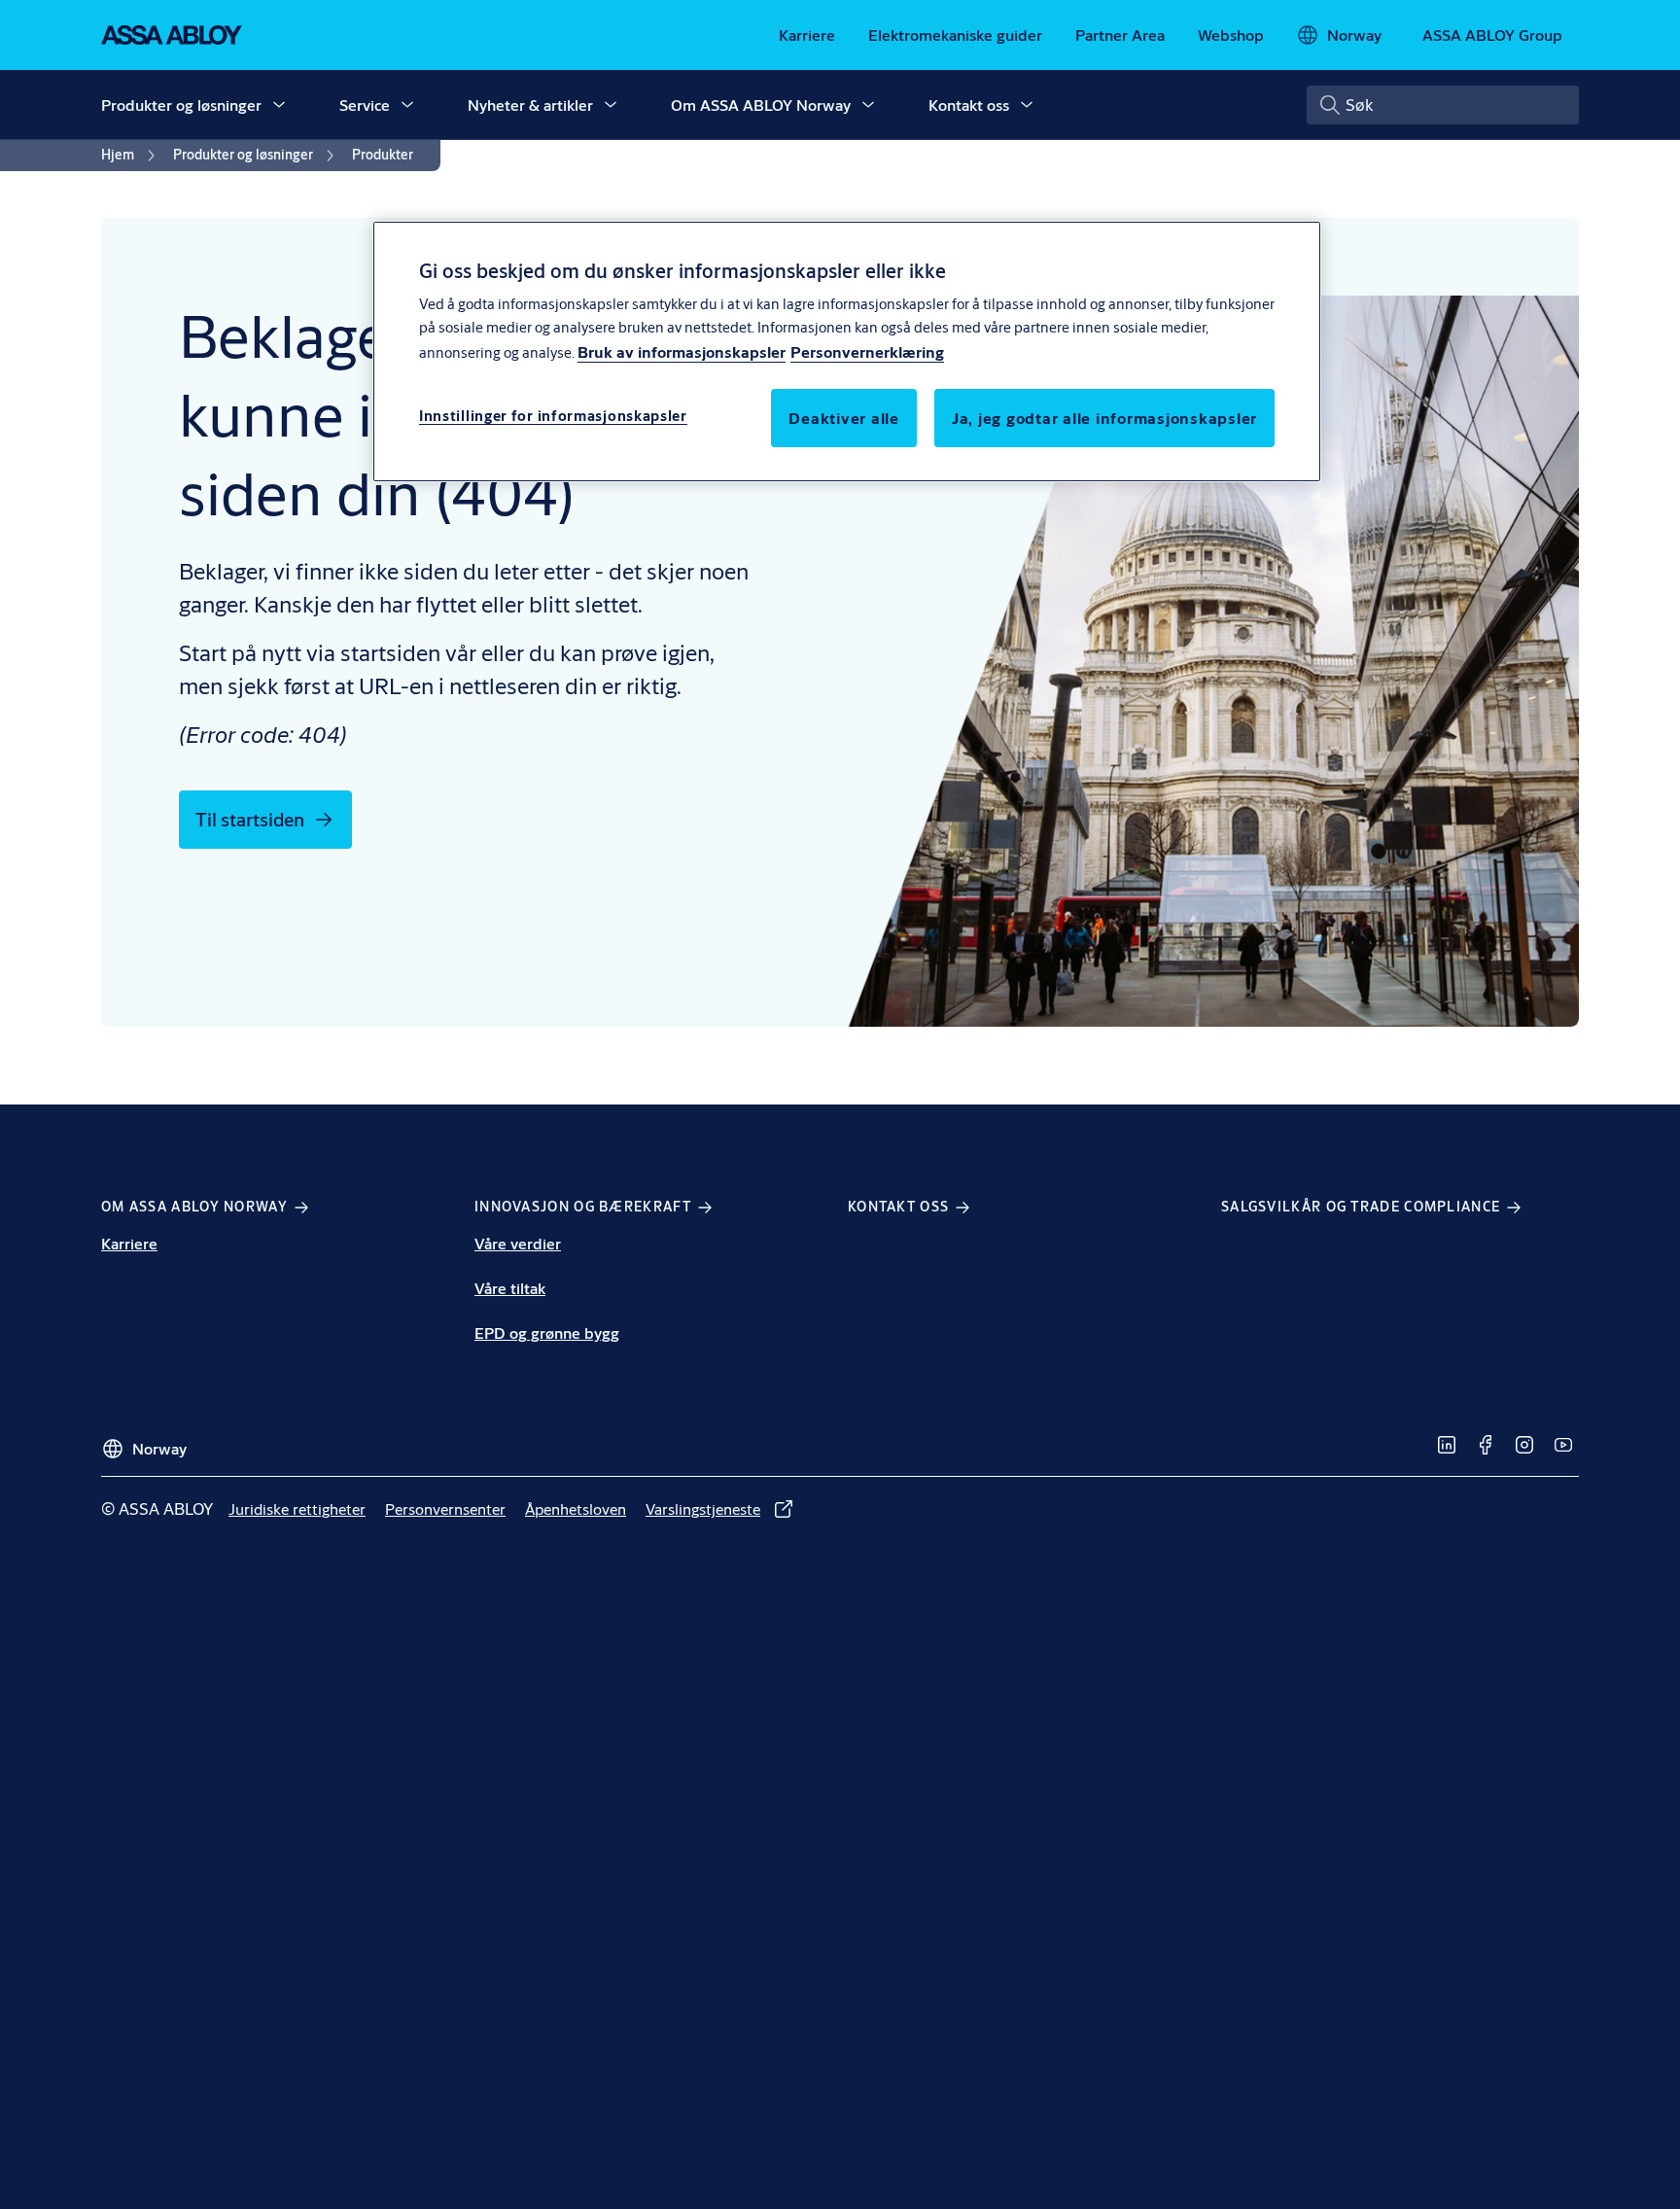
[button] (279, 105)
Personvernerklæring (867, 352)
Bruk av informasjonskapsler (682, 352)
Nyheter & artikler (530, 105)
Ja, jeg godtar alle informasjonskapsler (1104, 419)
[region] (847, 351)
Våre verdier (518, 1243)
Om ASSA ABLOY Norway (761, 105)
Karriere (129, 1243)
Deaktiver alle (844, 419)
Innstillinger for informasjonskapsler (553, 417)
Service (365, 105)
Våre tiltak (510, 1288)
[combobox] (1443, 105)
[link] (807, 35)
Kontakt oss (969, 105)
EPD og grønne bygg (547, 1332)
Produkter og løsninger (181, 105)
